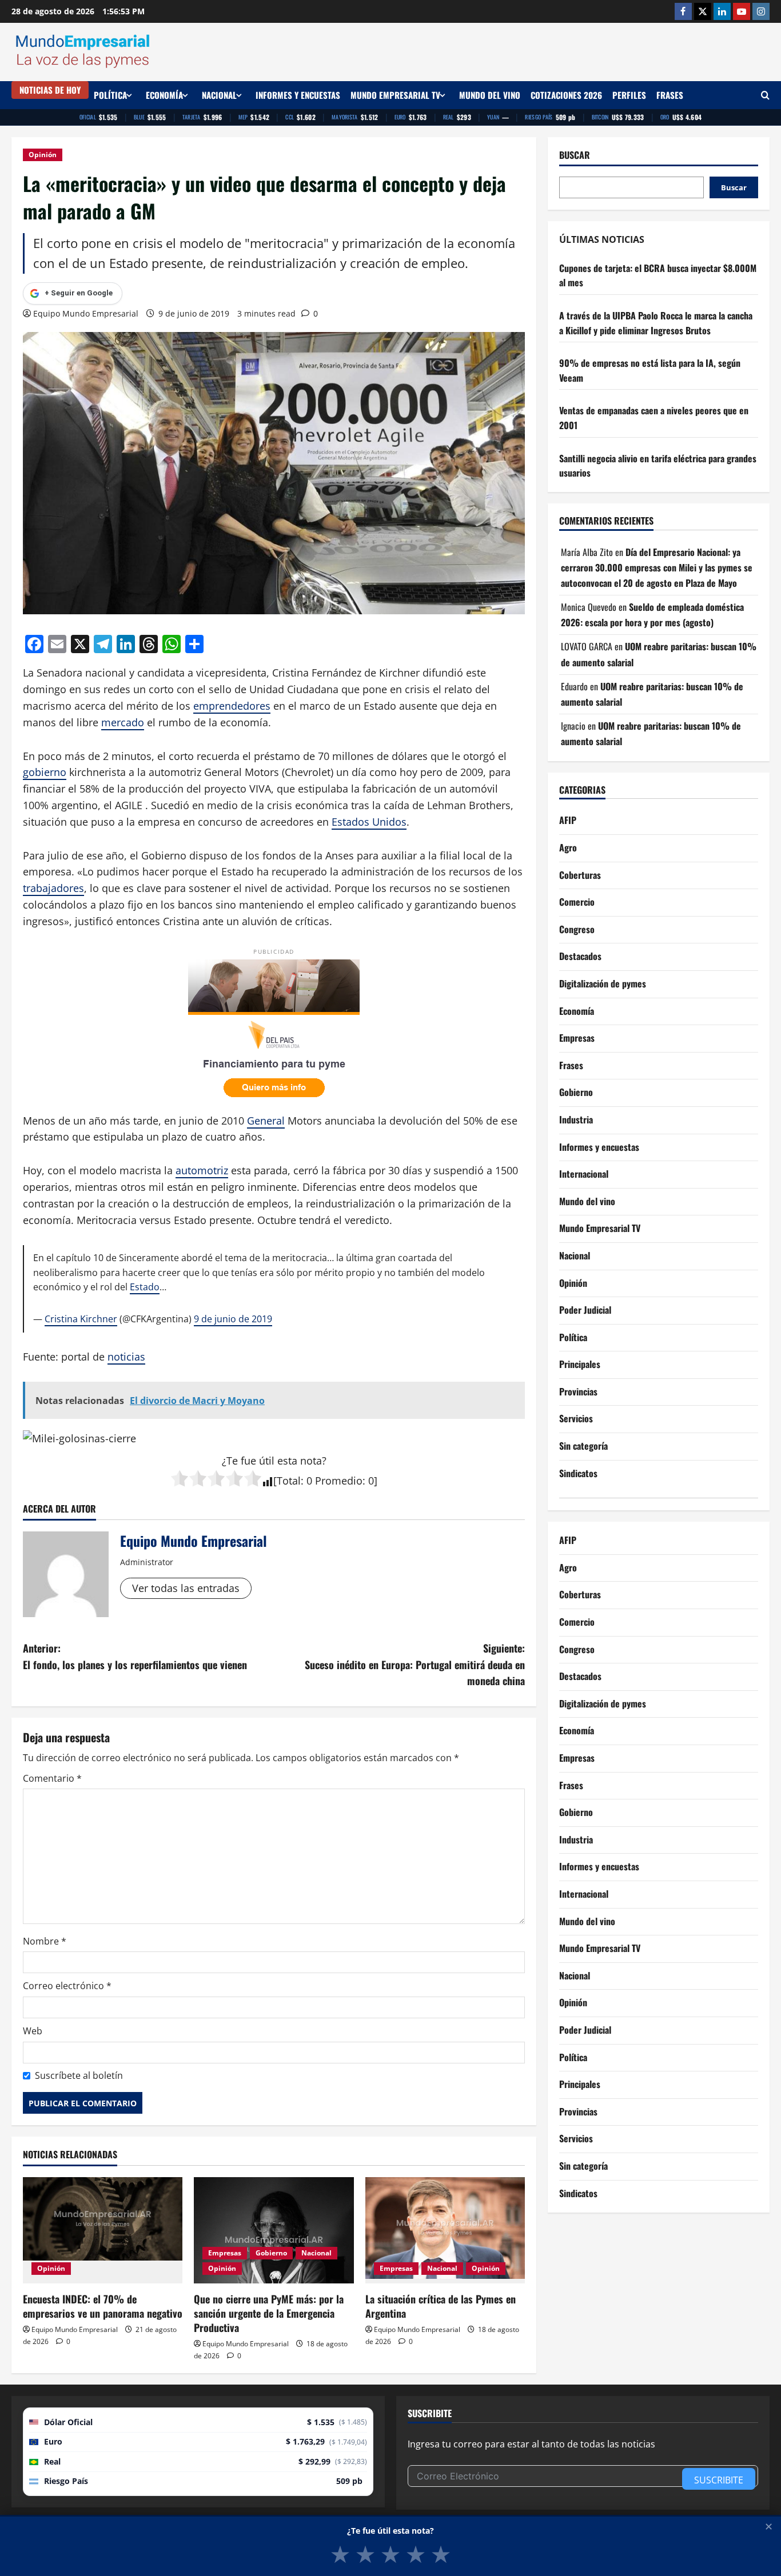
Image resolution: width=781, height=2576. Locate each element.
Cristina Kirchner (81, 1319)
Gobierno (271, 2253)
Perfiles (629, 95)
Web (33, 2031)
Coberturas (580, 875)
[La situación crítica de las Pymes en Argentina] (445, 2230)
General (266, 1121)
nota (311, 1461)
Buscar (575, 155)
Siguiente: (415, 1665)
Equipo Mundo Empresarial (86, 313)
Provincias (578, 1391)
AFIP (568, 821)
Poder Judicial (585, 1310)
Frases (670, 95)
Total (289, 1481)
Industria (576, 1120)
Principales (580, 1365)
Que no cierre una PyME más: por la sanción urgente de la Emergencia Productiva (269, 2313)
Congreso (577, 929)
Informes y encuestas (298, 95)
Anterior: (135, 1656)
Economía (164, 95)
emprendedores (232, 706)
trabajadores (53, 888)
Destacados (580, 957)
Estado (145, 1287)
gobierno (45, 772)
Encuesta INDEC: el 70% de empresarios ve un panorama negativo (103, 2306)
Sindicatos (578, 1473)
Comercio (577, 902)
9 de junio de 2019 (233, 1319)
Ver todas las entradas (186, 1588)
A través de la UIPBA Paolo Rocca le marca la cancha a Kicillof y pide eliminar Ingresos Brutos (656, 323)
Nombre (45, 1941)
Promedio (339, 1481)
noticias (126, 1357)
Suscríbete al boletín (79, 2075)
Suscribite (719, 2480)
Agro (568, 848)
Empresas (225, 2253)
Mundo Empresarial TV (395, 95)
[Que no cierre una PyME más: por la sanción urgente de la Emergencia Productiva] (274, 2230)
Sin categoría (583, 1446)
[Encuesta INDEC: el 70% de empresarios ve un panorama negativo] (103, 2230)
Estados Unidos (369, 822)
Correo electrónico (67, 1986)
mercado (123, 722)
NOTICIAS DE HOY (50, 90)
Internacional (584, 1174)
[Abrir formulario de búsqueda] (765, 95)
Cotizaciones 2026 (566, 95)
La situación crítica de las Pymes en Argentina (441, 2306)
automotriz (202, 1170)
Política (110, 95)
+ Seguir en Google (79, 293)
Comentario (52, 1778)
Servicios (576, 1419)
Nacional (219, 95)
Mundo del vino (490, 95)
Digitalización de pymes (603, 984)
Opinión (43, 155)
